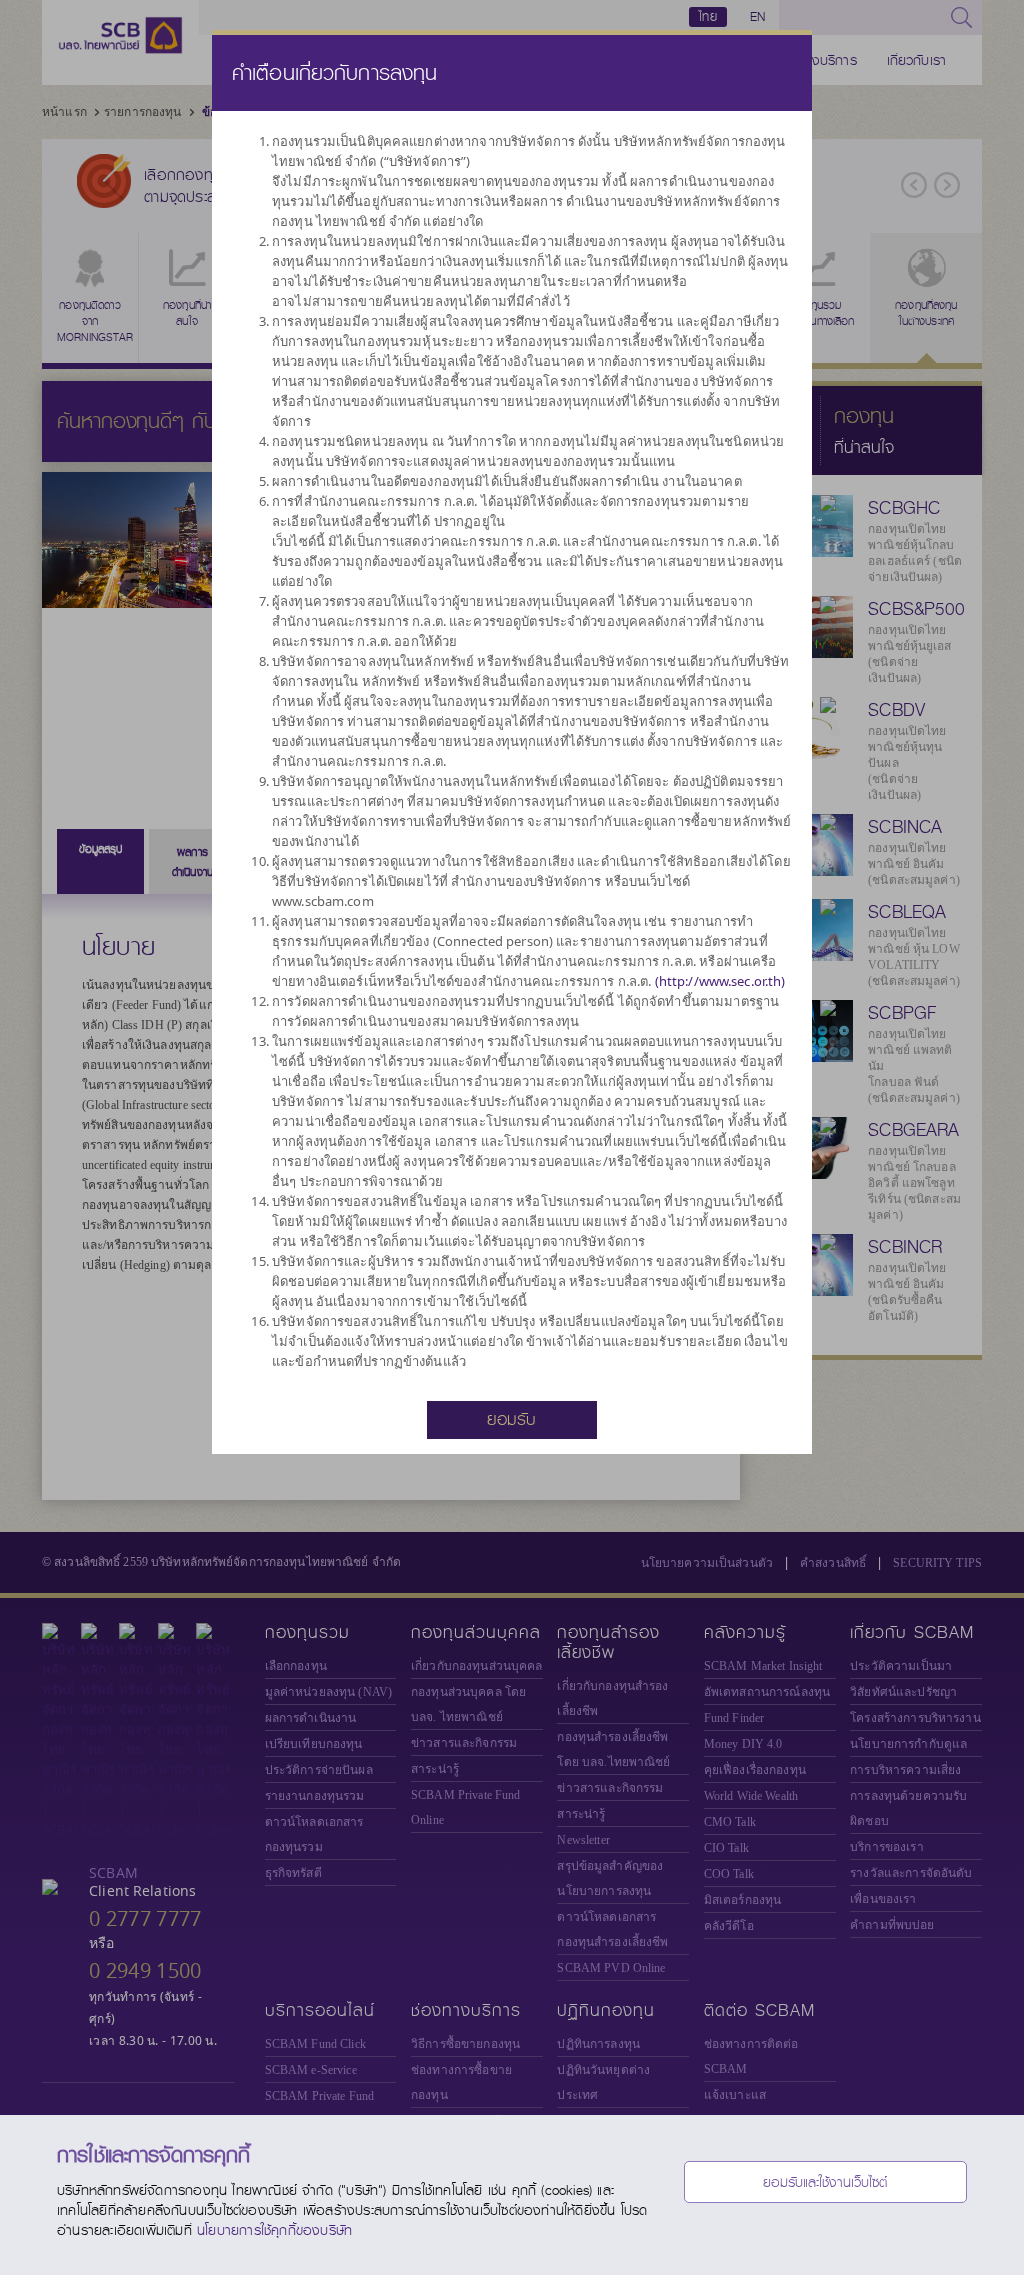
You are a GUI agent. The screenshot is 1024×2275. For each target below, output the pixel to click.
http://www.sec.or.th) (722, 981)
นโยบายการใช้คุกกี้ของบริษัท (274, 2230)
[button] (512, 1418)
